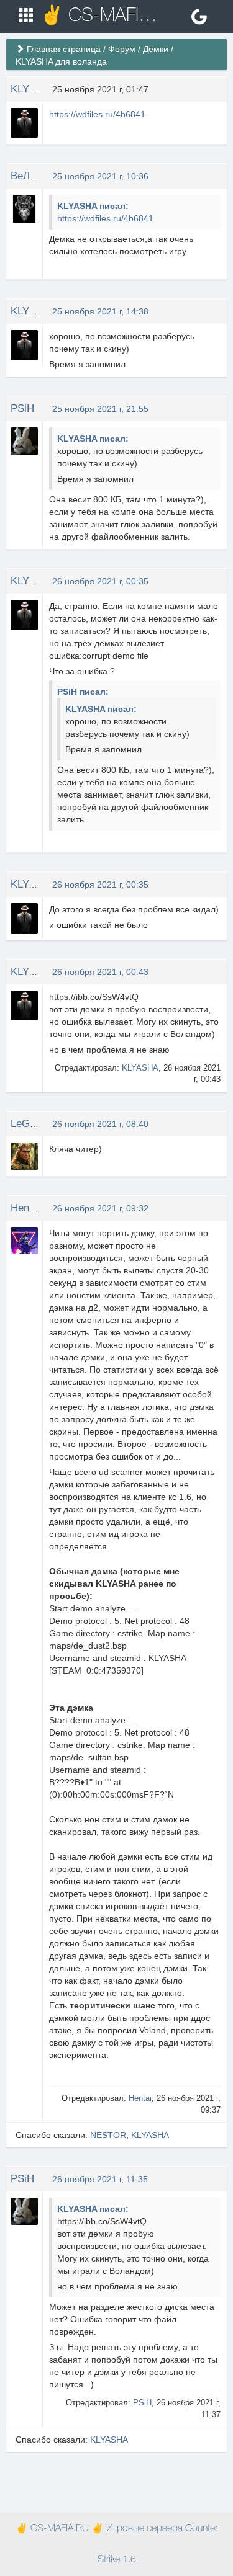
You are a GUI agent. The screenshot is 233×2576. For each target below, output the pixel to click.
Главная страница (64, 49)
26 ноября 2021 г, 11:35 (100, 2179)
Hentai (25, 1208)
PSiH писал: (83, 692)
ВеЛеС (27, 176)
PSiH (22, 408)
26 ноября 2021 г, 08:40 (100, 1124)
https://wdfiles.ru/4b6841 (97, 114)
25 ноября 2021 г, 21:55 (100, 409)
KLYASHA (34, 89)
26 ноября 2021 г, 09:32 (100, 1208)
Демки (156, 49)
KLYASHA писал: (93, 206)
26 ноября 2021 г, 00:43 (100, 972)
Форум (122, 49)
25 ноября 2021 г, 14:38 (100, 311)
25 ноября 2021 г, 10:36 (100, 176)
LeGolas (30, 1124)
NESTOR (108, 2135)
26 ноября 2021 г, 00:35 (100, 581)
